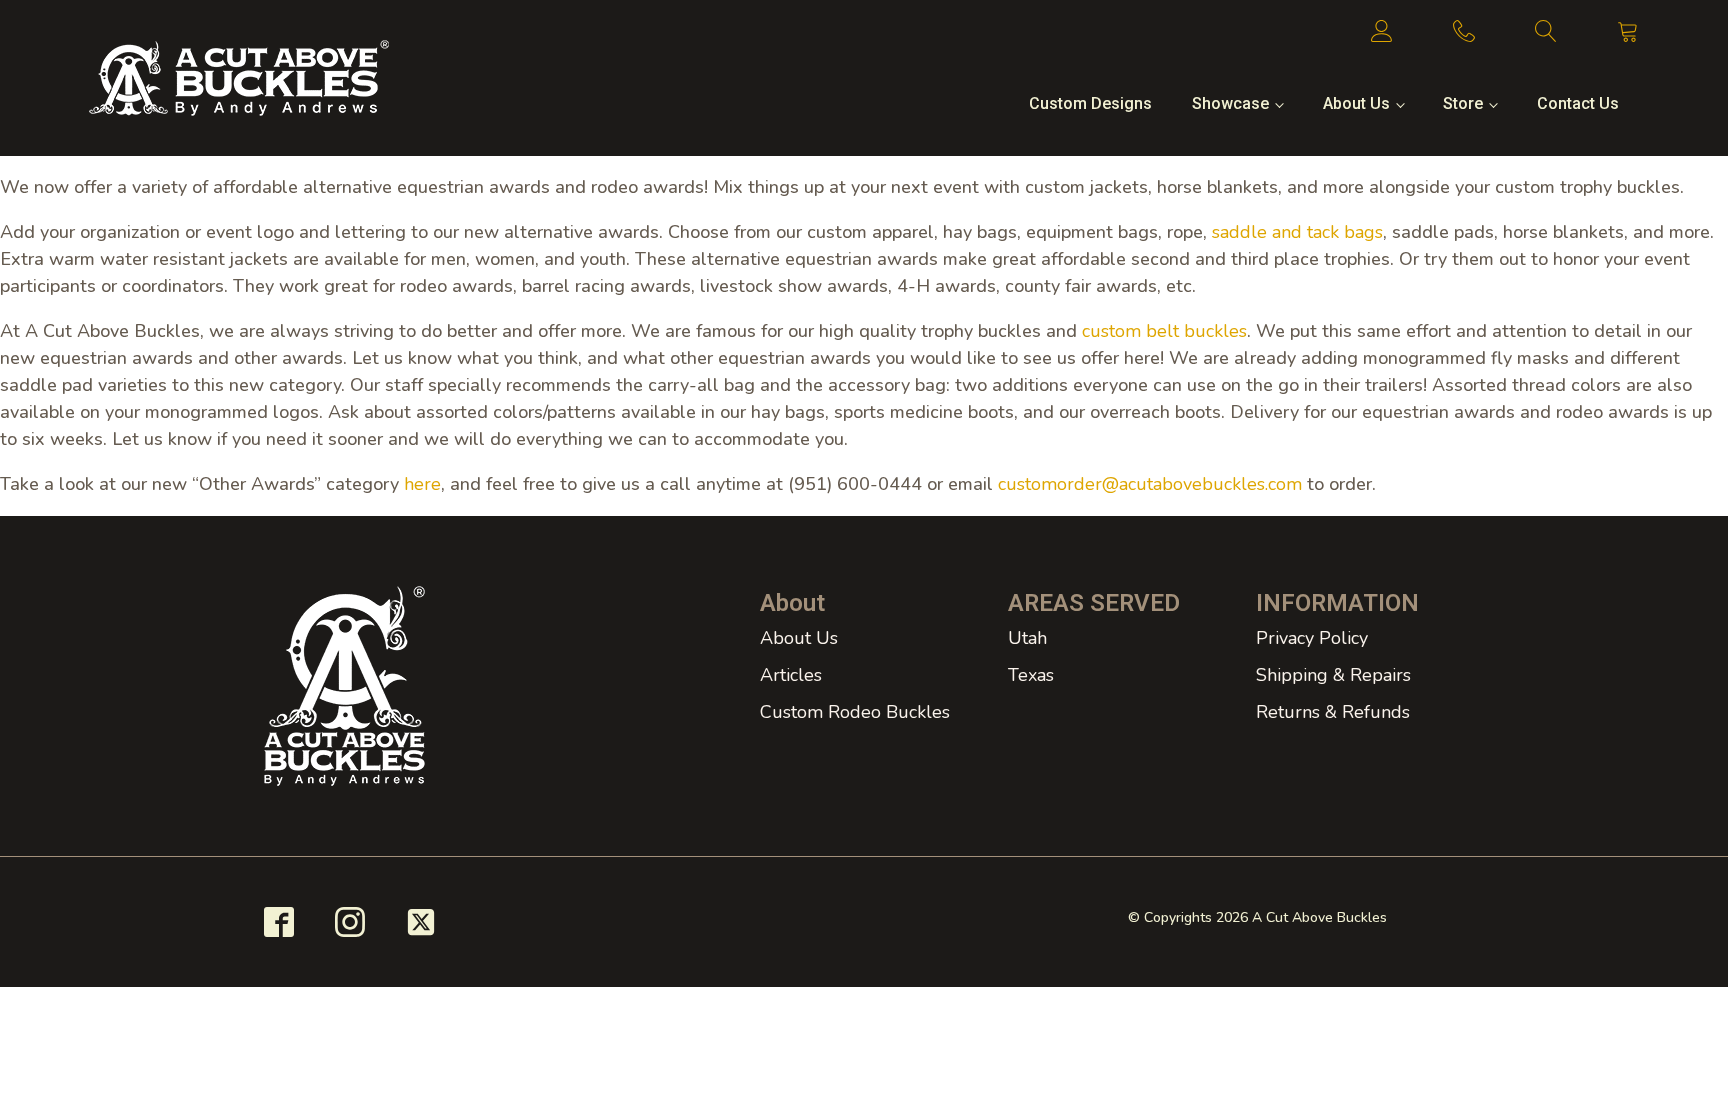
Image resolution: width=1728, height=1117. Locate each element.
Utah (1027, 638)
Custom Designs (1090, 103)
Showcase (1230, 103)
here (422, 484)
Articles (791, 675)
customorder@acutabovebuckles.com (1150, 484)
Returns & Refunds (1333, 712)
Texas (1031, 675)
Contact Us (1578, 103)
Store (1463, 103)
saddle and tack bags (1297, 232)
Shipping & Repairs (1333, 675)
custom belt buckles (1164, 331)
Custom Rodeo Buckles (855, 712)
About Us (1356, 103)
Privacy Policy (1312, 638)
